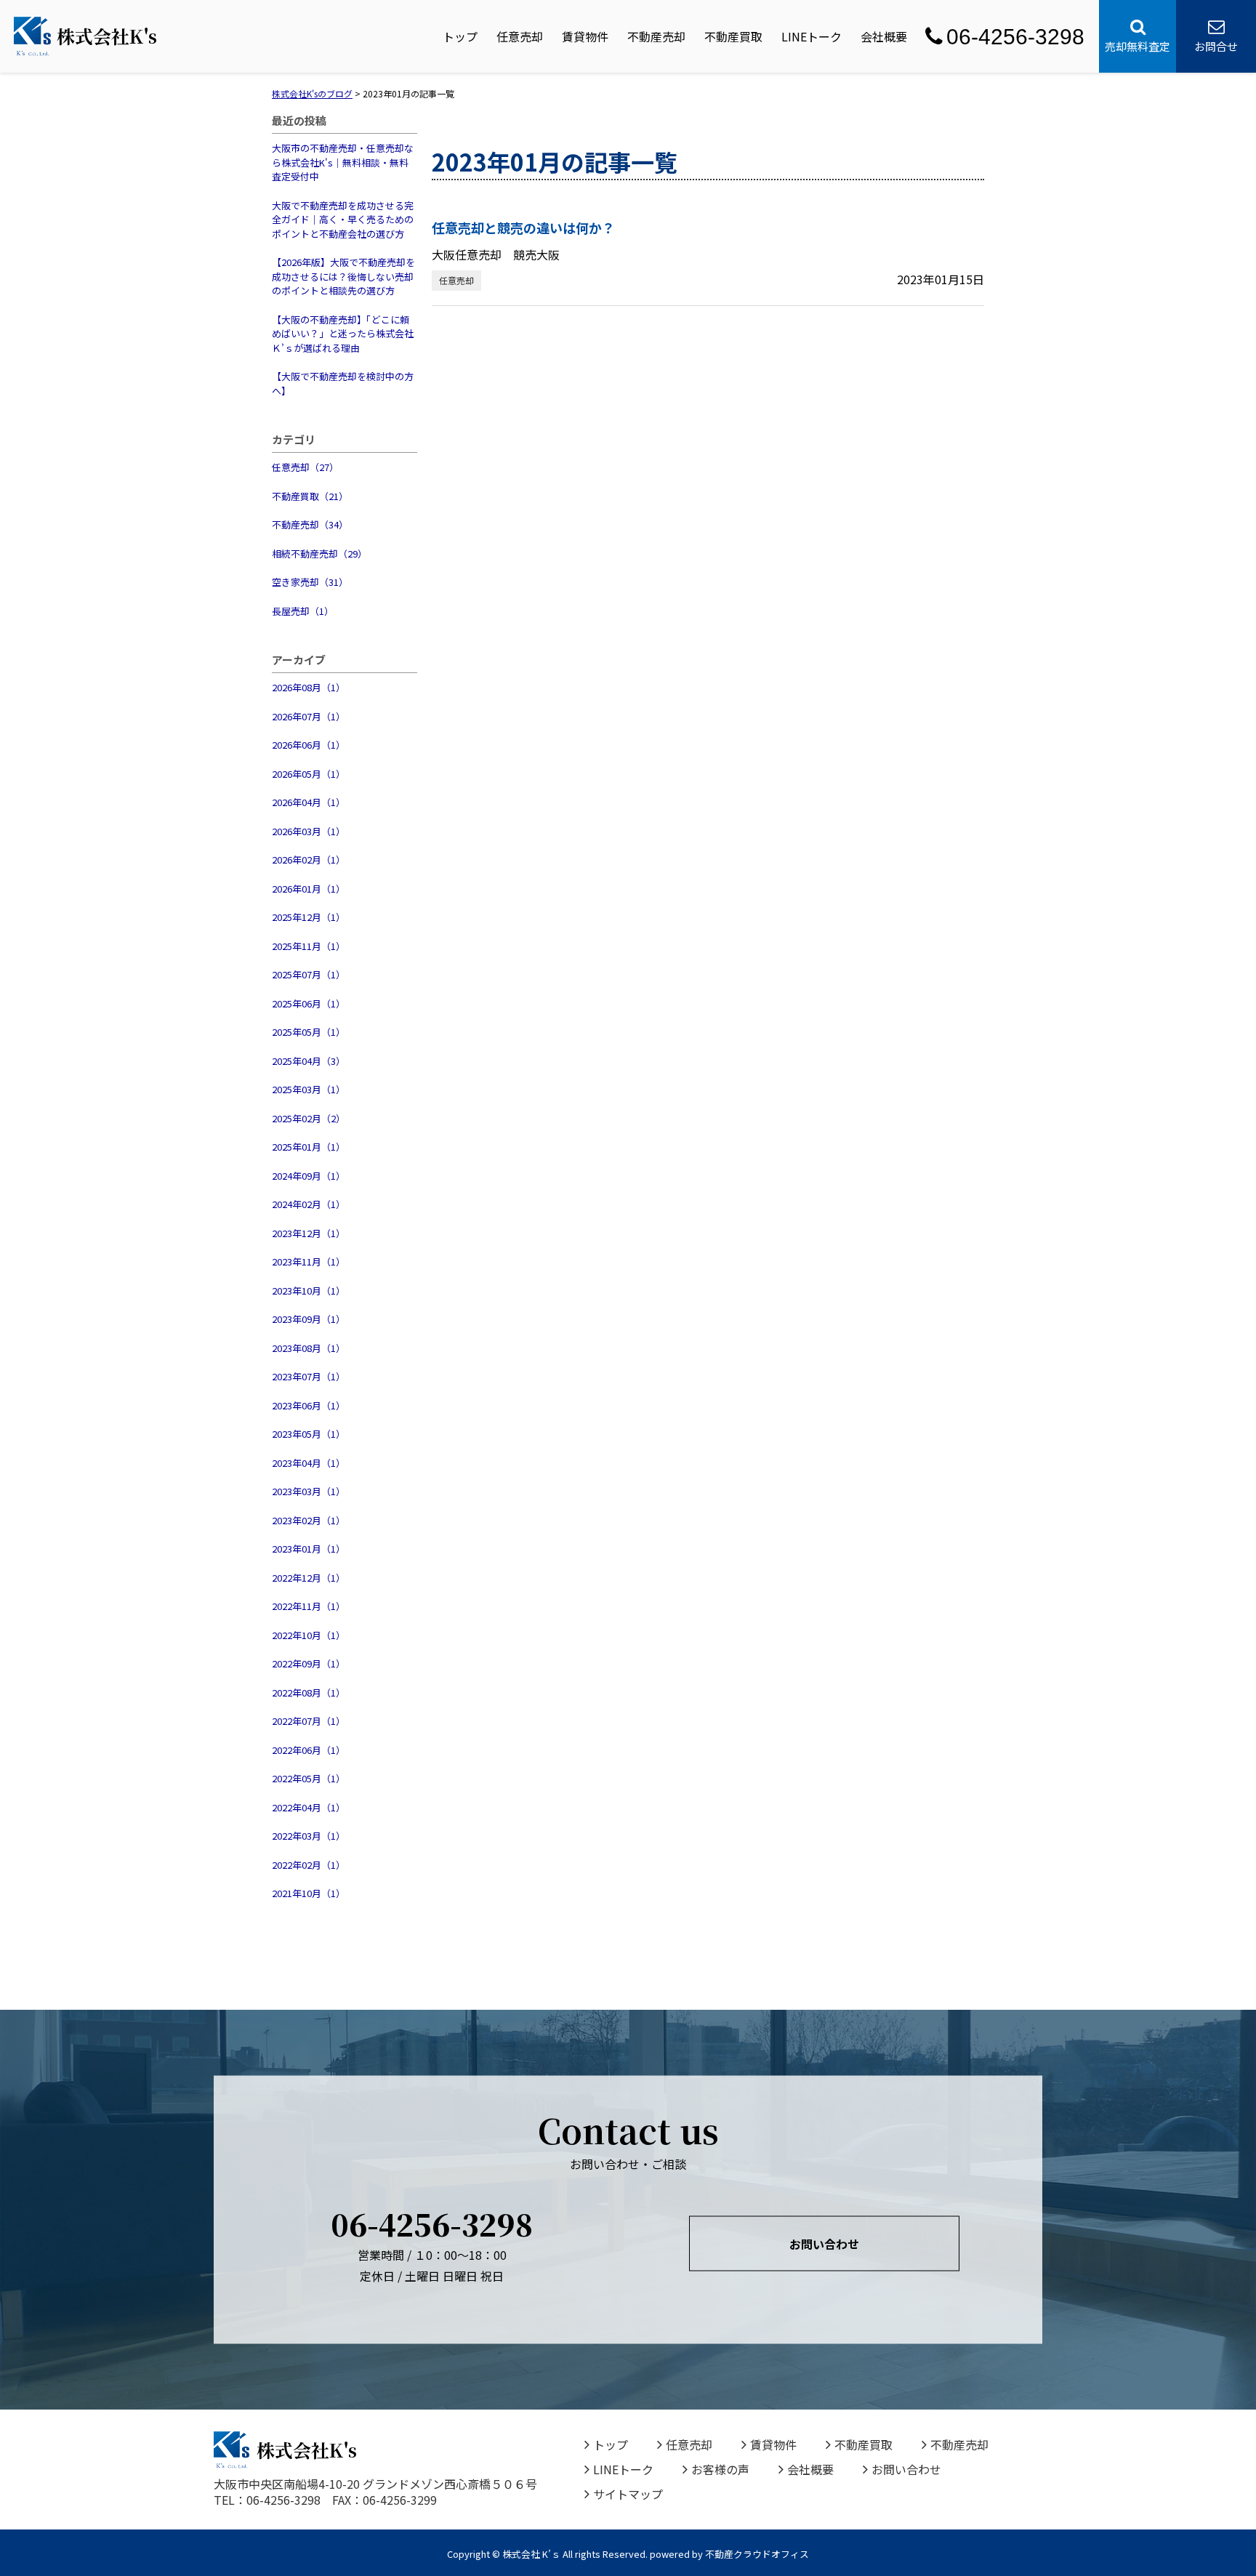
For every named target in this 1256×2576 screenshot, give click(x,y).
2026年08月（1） (309, 687)
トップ (460, 36)
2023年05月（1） (309, 1434)
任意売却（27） (305, 467)
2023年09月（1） (309, 1319)
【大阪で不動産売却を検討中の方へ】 (343, 383)
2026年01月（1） (309, 889)
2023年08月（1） (309, 1348)
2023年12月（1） (309, 1233)
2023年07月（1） (309, 1376)
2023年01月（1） (309, 1549)
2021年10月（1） (309, 1893)
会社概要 (884, 36)
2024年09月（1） (309, 1176)
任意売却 (520, 36)
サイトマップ (628, 2494)
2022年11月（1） (309, 1606)
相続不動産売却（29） (319, 554)
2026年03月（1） (309, 831)
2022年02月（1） (309, 1865)
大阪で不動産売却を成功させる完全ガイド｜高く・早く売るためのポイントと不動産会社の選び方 (343, 220)
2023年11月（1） (309, 1261)
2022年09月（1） (309, 1663)
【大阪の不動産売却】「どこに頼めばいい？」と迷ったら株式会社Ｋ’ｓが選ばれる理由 (343, 334)
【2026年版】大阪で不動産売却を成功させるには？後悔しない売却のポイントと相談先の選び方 (343, 276)
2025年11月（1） (309, 946)
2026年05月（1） (309, 774)
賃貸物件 (585, 36)
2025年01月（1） (309, 1147)
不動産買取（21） (310, 496)
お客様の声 (720, 2469)
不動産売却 (656, 36)
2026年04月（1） (309, 802)
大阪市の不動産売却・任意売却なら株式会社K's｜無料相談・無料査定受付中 (343, 162)
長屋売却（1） (303, 611)
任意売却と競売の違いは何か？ (523, 228)
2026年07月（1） (309, 716)
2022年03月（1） (309, 1836)
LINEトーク (812, 36)
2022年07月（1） (309, 1721)
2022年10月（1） (309, 1635)
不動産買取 (733, 36)
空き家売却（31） (310, 582)
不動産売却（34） (310, 524)
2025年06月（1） (309, 1003)
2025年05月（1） (309, 1032)
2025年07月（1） (309, 974)
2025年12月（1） (309, 917)
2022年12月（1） (309, 1578)
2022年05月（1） (309, 1778)
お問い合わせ (824, 2243)
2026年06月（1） (309, 745)
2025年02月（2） (309, 1118)
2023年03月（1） (309, 1491)
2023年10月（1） (309, 1291)
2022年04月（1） (309, 1807)
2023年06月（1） (309, 1405)
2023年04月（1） (309, 1463)
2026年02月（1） (309, 860)
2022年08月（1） (309, 1692)
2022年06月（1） (309, 1750)
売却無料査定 (1138, 46)
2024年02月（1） (309, 1204)
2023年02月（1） (309, 1520)
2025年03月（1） (309, 1089)
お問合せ (1216, 46)
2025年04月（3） (309, 1061)
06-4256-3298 (1015, 37)
